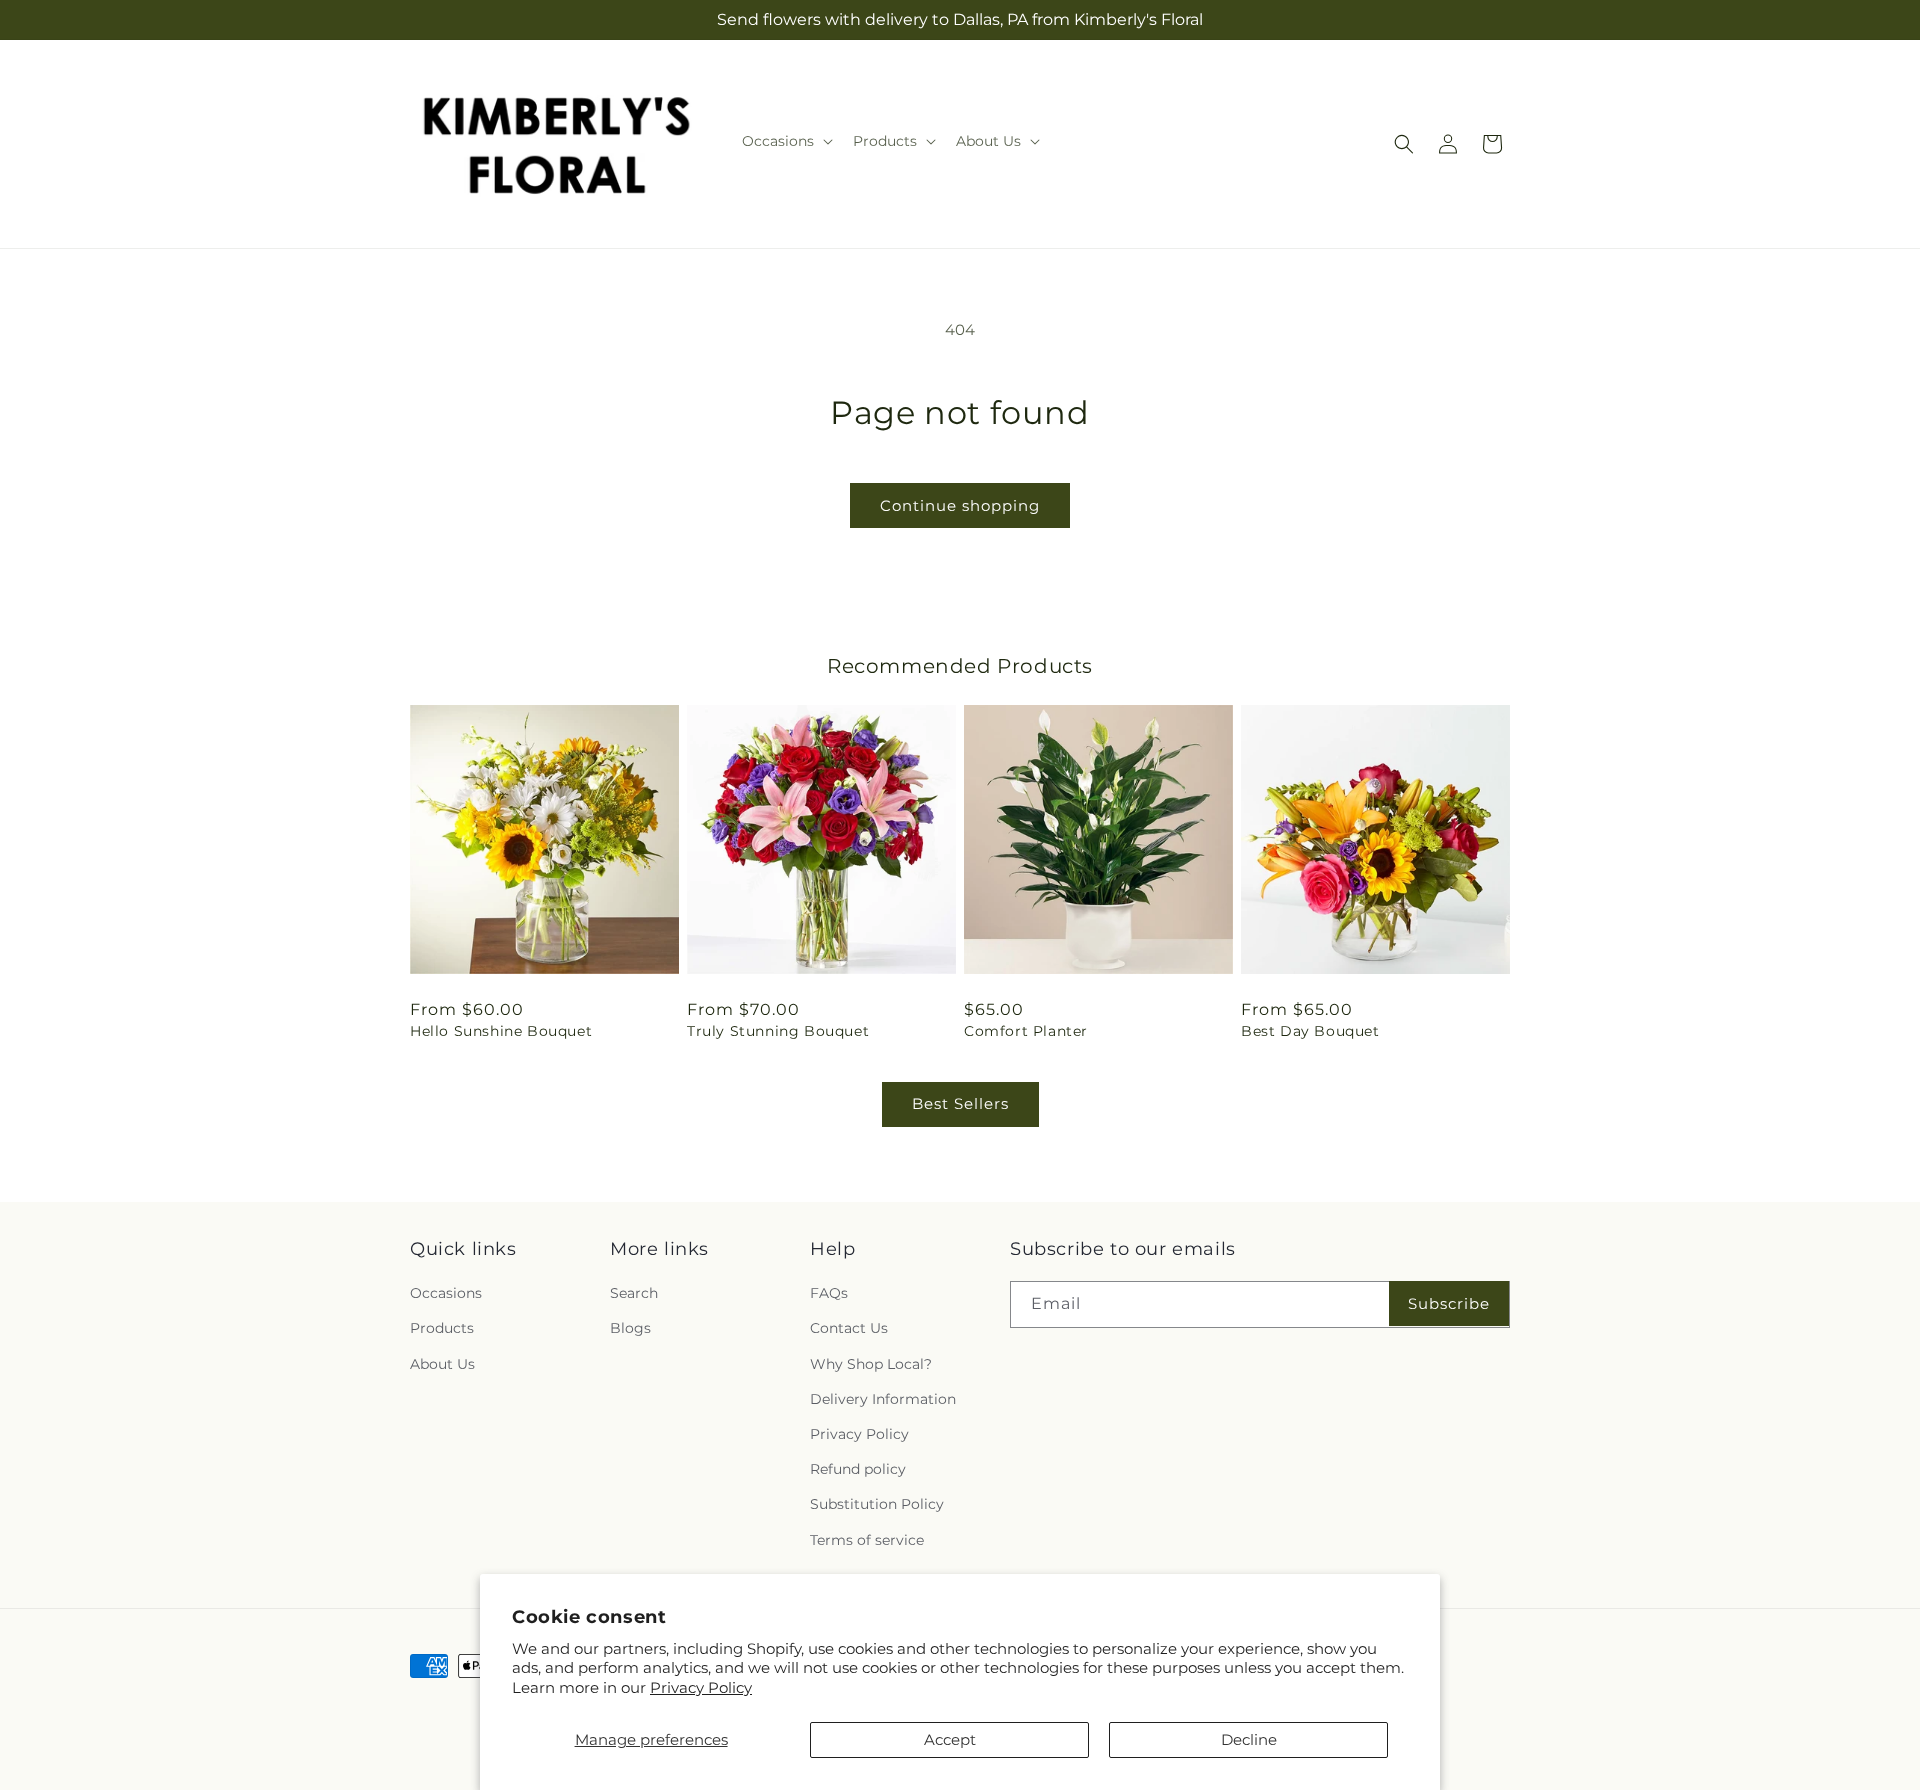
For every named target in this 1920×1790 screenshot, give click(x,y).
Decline (1249, 1739)
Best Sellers (960, 1103)
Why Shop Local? (871, 1364)
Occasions (446, 1293)
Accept (950, 1739)
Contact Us (849, 1328)
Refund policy (858, 1469)
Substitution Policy (877, 1504)
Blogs (630, 1328)
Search (634, 1293)
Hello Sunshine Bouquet (501, 1031)
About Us (442, 1364)
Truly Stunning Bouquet (778, 1031)
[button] (785, 141)
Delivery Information (883, 1399)
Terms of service (867, 1540)
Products (442, 1328)
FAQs (829, 1293)
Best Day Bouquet (1310, 1031)
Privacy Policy (701, 1687)
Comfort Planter (1026, 1031)
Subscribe (1449, 1303)
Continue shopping (960, 505)
